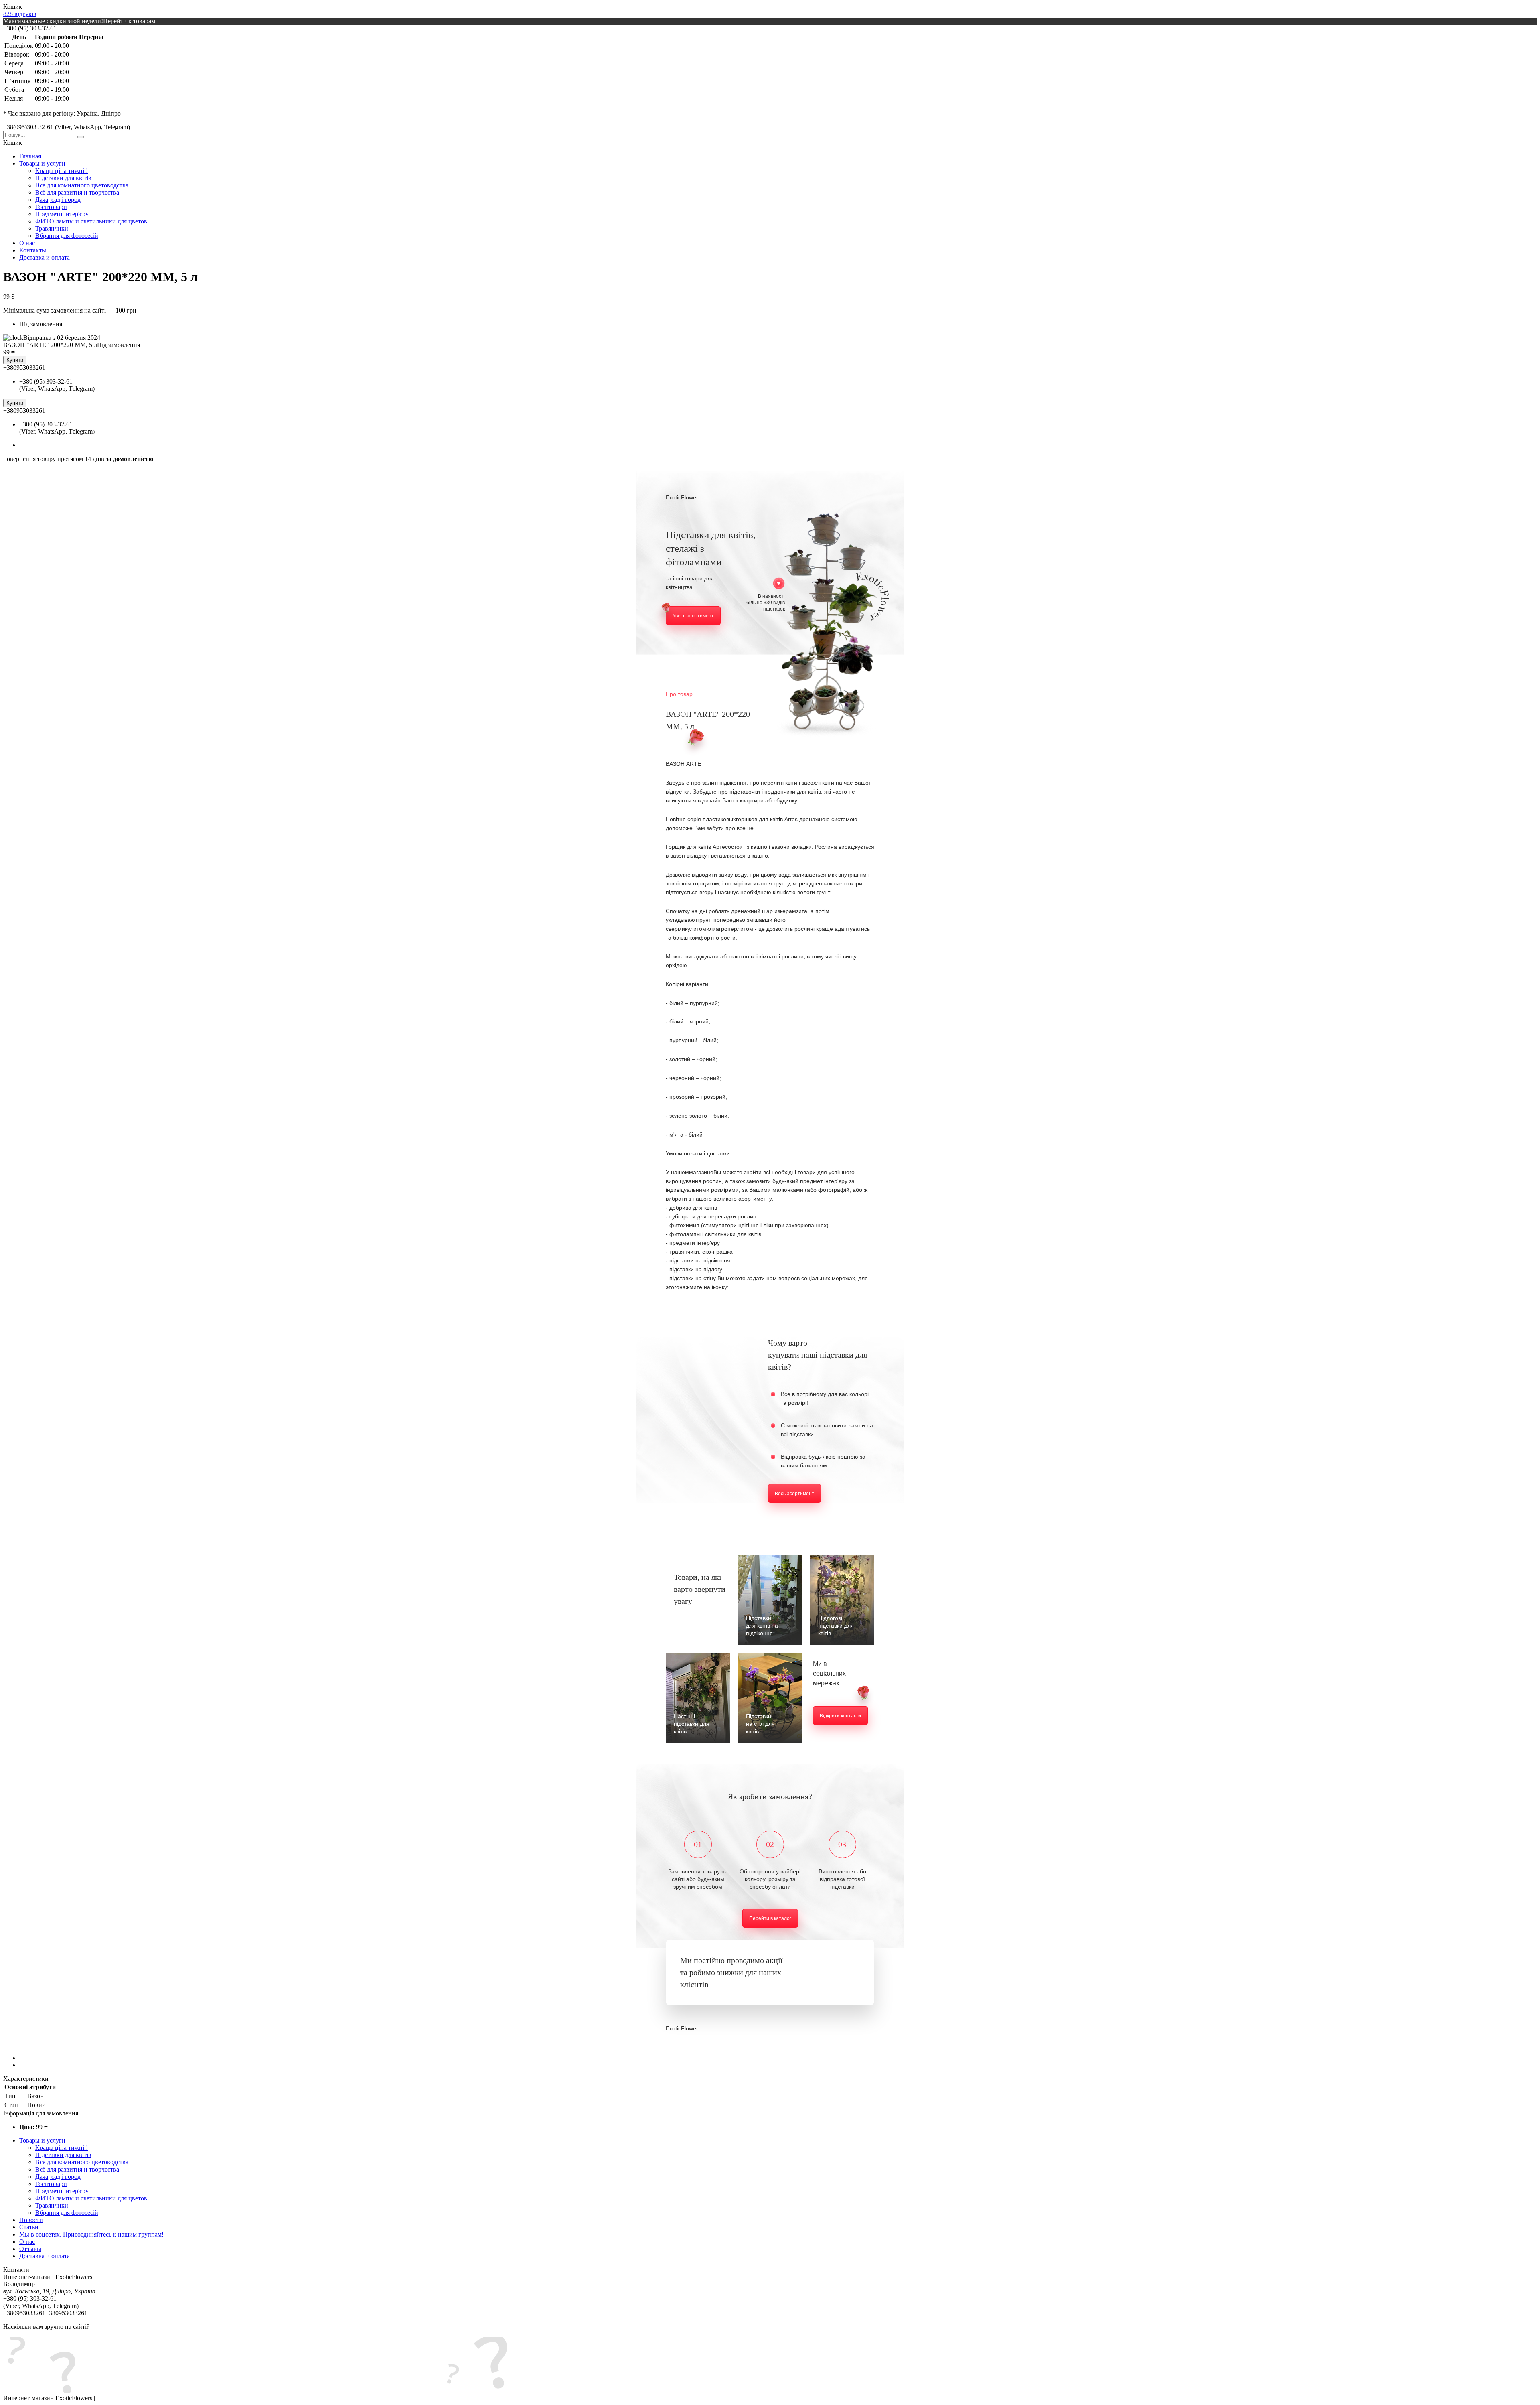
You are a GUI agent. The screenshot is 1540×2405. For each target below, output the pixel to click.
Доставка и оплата (45, 257)
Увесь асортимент (693, 616)
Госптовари (51, 207)
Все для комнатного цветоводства (82, 185)
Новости (31, 2220)
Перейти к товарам (129, 21)
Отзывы (30, 2249)
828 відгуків (20, 14)
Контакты (33, 250)
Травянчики (52, 228)
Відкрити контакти (840, 1716)
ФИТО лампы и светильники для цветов (91, 221)
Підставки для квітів (63, 178)
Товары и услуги (42, 163)
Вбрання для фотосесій (67, 236)
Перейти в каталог (770, 1918)
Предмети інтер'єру (62, 214)
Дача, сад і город (58, 200)
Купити (15, 360)
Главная (30, 156)
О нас (27, 243)
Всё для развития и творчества (77, 192)
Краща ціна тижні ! (62, 171)
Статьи (29, 2227)
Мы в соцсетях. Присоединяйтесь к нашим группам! (91, 2234)
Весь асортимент (794, 1494)
